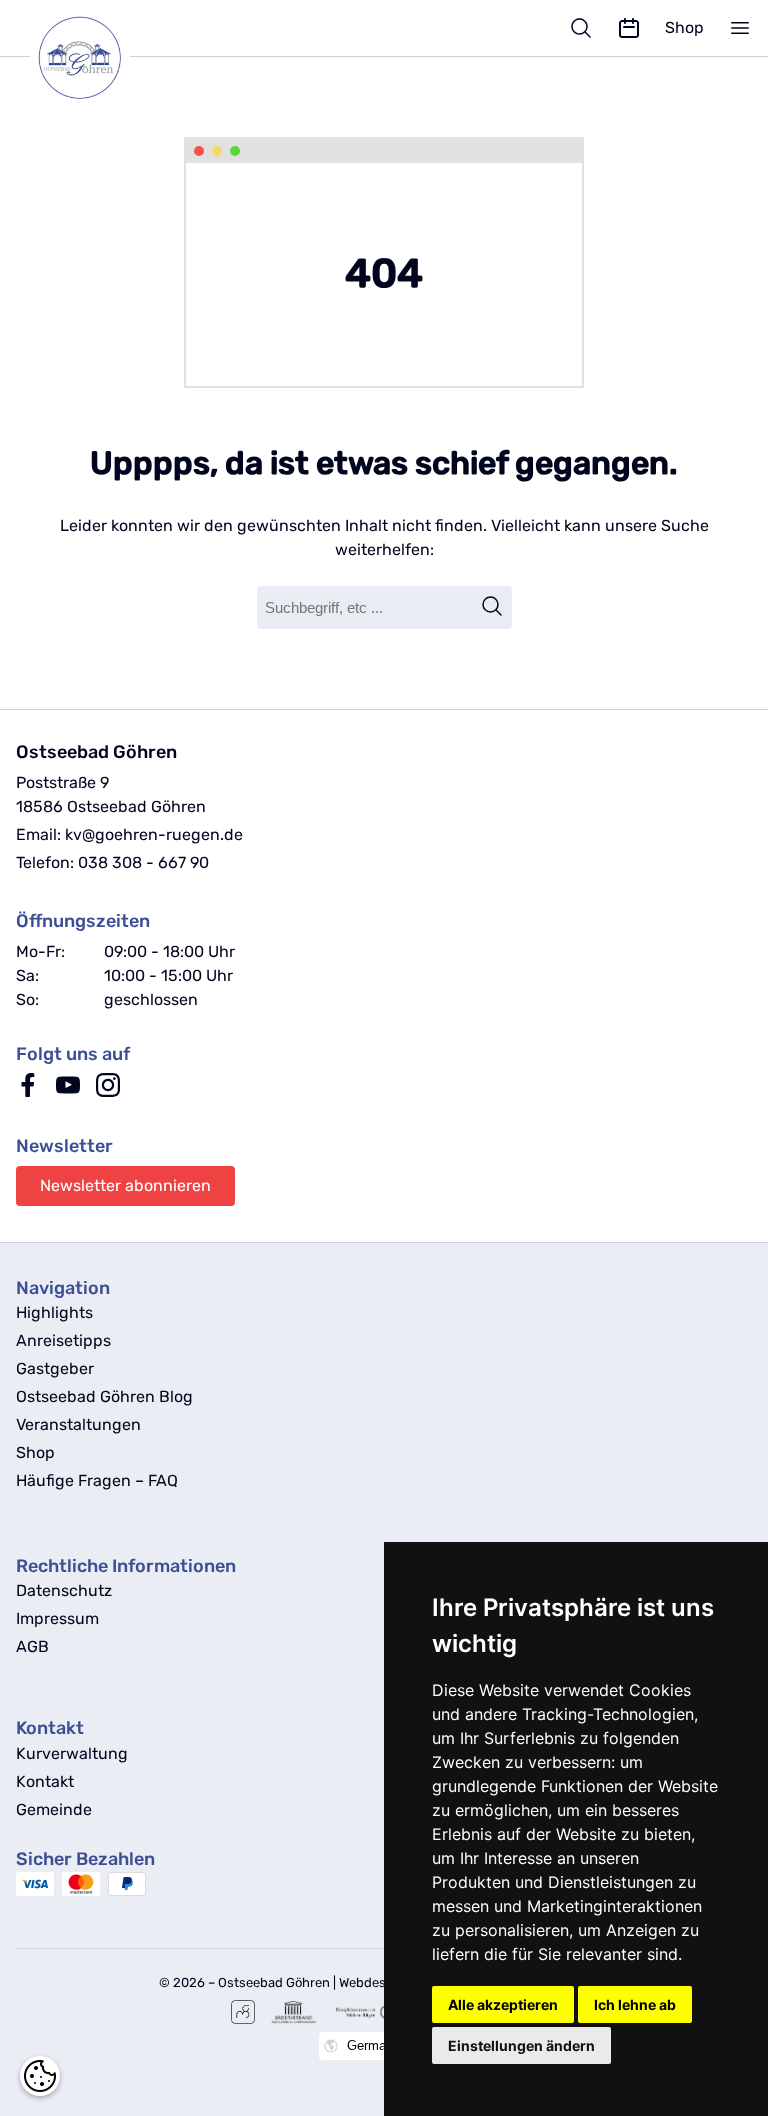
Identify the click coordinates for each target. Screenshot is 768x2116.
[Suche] (581, 28)
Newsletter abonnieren (125, 1185)
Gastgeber (55, 1368)
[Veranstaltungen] (629, 28)
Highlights (54, 1312)
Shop (684, 27)
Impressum (57, 1618)
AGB (32, 1646)
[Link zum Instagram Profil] (108, 1091)
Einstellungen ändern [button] (521, 2045)
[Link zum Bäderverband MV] (293, 2012)
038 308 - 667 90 (143, 862)
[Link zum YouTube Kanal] (68, 1091)
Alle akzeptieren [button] (503, 2004)
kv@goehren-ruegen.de (154, 834)
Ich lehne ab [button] (635, 2004)
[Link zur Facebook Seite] (28, 1091)
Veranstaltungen (78, 1424)
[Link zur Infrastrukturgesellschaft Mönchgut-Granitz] (243, 2012)
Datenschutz (64, 1590)
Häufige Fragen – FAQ (97, 1480)
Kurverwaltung (72, 1753)
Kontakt (45, 1781)
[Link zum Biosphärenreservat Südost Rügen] (365, 2012)
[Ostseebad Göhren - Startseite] (112, 58)
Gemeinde (54, 1809)
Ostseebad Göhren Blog (104, 1396)
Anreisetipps (63, 1340)
